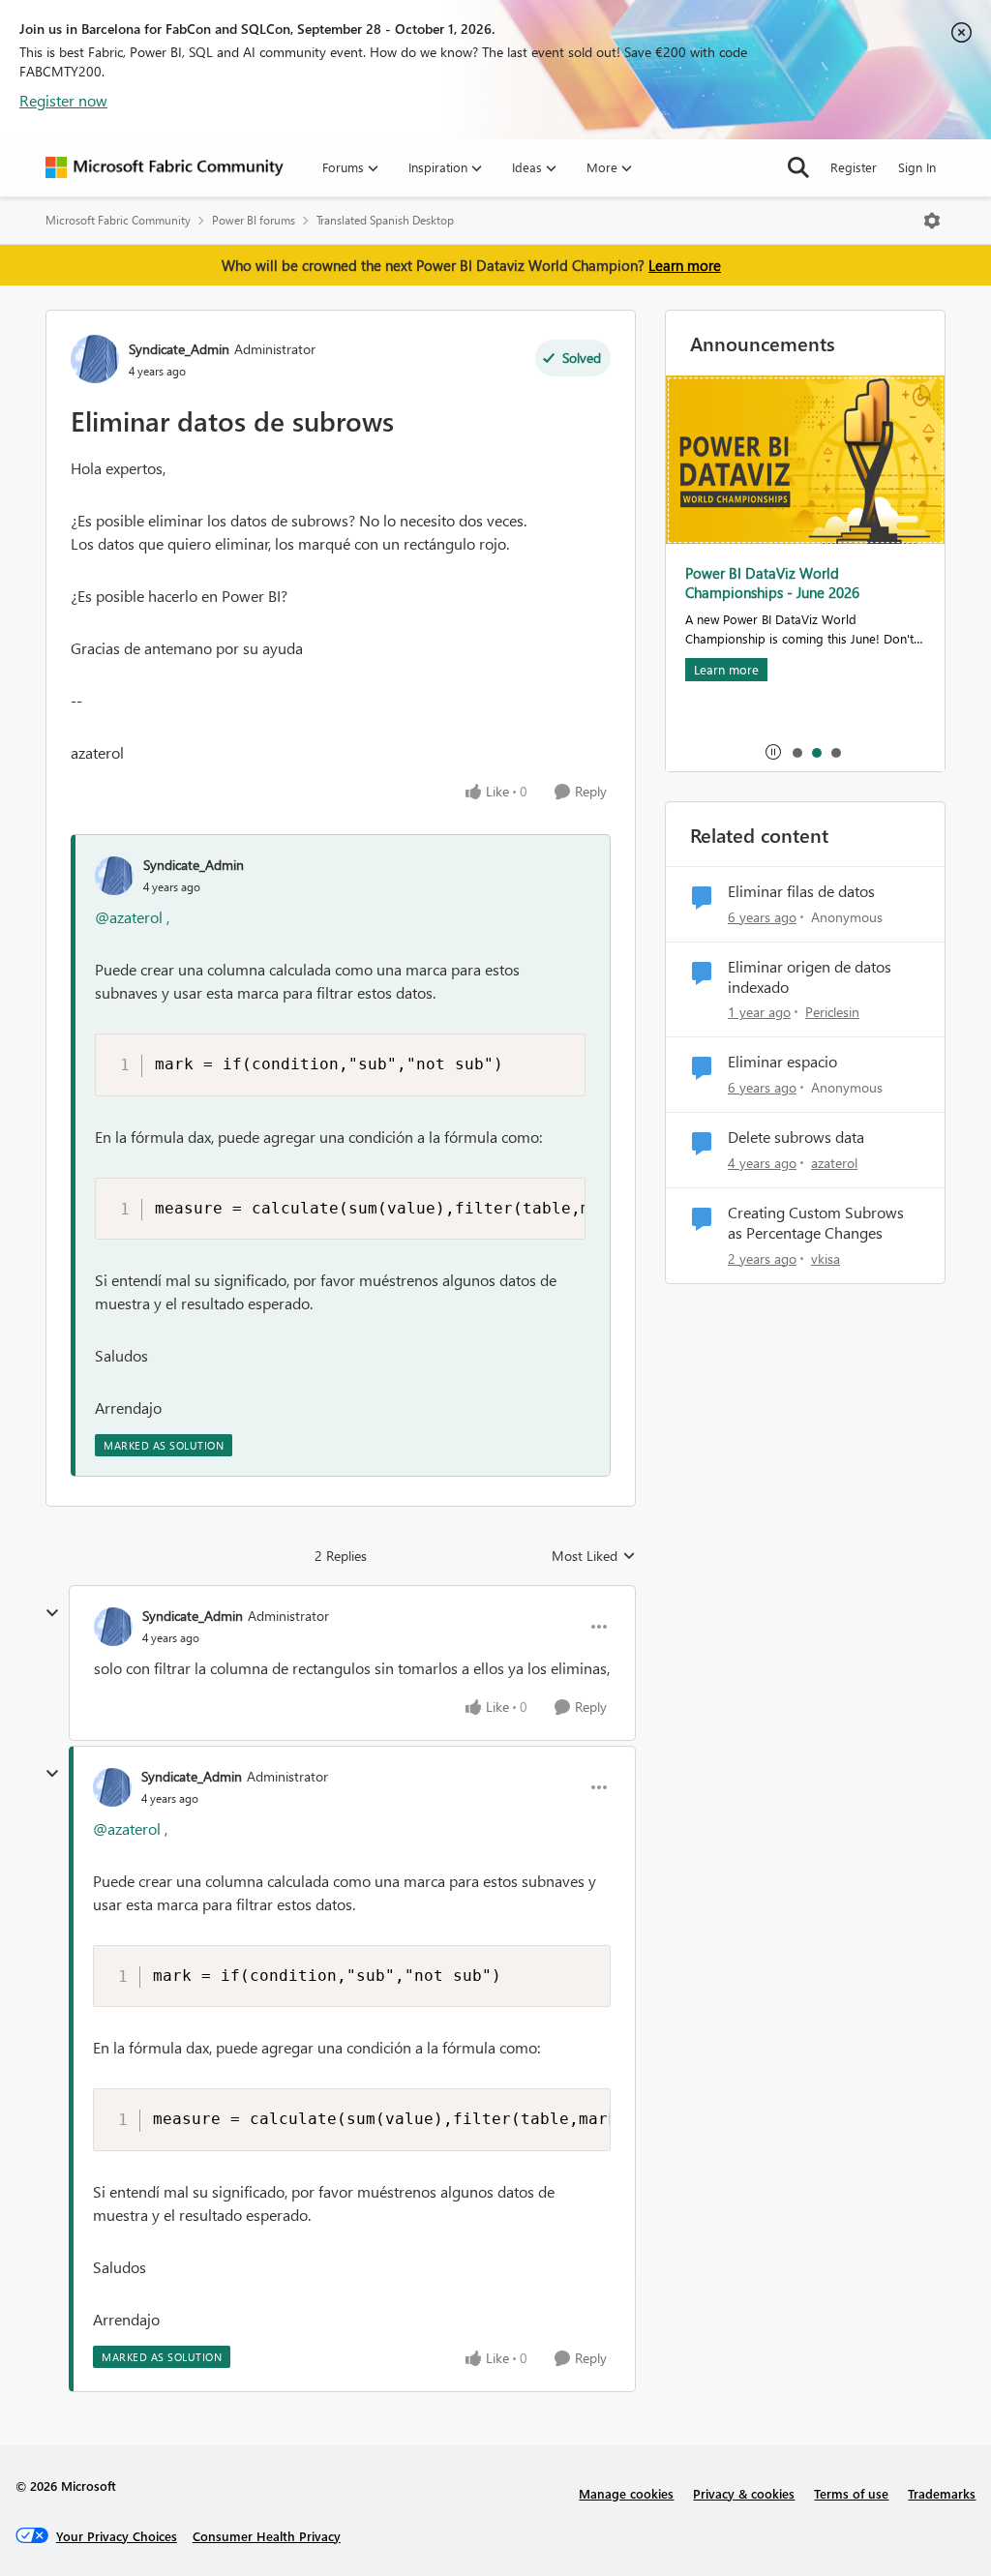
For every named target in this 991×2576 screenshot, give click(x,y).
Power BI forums (254, 220)
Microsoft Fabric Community (118, 220)
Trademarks (942, 2493)
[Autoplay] (773, 752)
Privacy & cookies (744, 2493)
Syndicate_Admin (179, 349)
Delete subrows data (796, 1137)
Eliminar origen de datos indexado (810, 977)
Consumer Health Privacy (267, 2536)
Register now (63, 100)
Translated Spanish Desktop (385, 220)
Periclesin (832, 1012)
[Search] (798, 167)
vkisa (826, 1258)
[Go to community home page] (165, 167)
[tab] (796, 752)
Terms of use (851, 2493)
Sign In (917, 167)
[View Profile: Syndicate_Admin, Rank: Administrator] (95, 359)
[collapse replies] (52, 1613)
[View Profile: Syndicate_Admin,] (114, 876)
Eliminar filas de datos (801, 891)
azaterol (834, 1163)
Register (854, 167)
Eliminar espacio (782, 1062)
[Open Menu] (932, 221)
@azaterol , (132, 917)
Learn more (685, 265)
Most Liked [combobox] (594, 1556)
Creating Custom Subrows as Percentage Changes (816, 1223)
